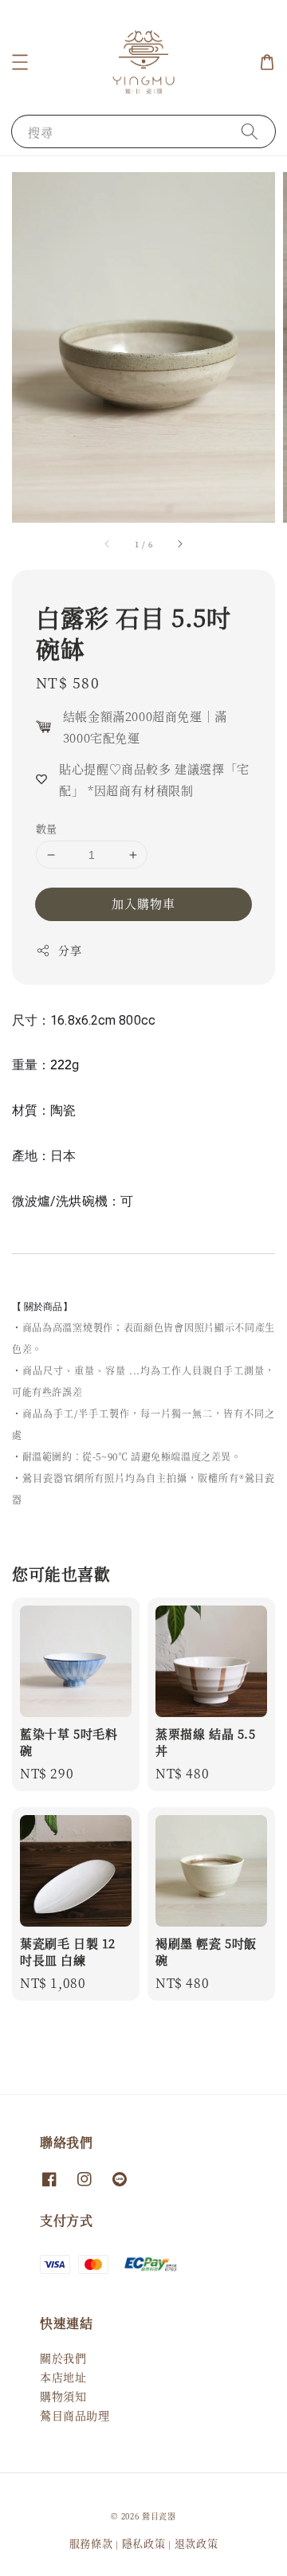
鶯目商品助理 (75, 2415)
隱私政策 (144, 2543)
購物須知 (63, 2396)
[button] (20, 62)
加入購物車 (143, 903)
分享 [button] (70, 950)
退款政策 (197, 2543)
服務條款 (91, 2543)
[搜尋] (250, 131)
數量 (47, 828)
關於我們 (63, 2358)
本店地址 (63, 2377)
